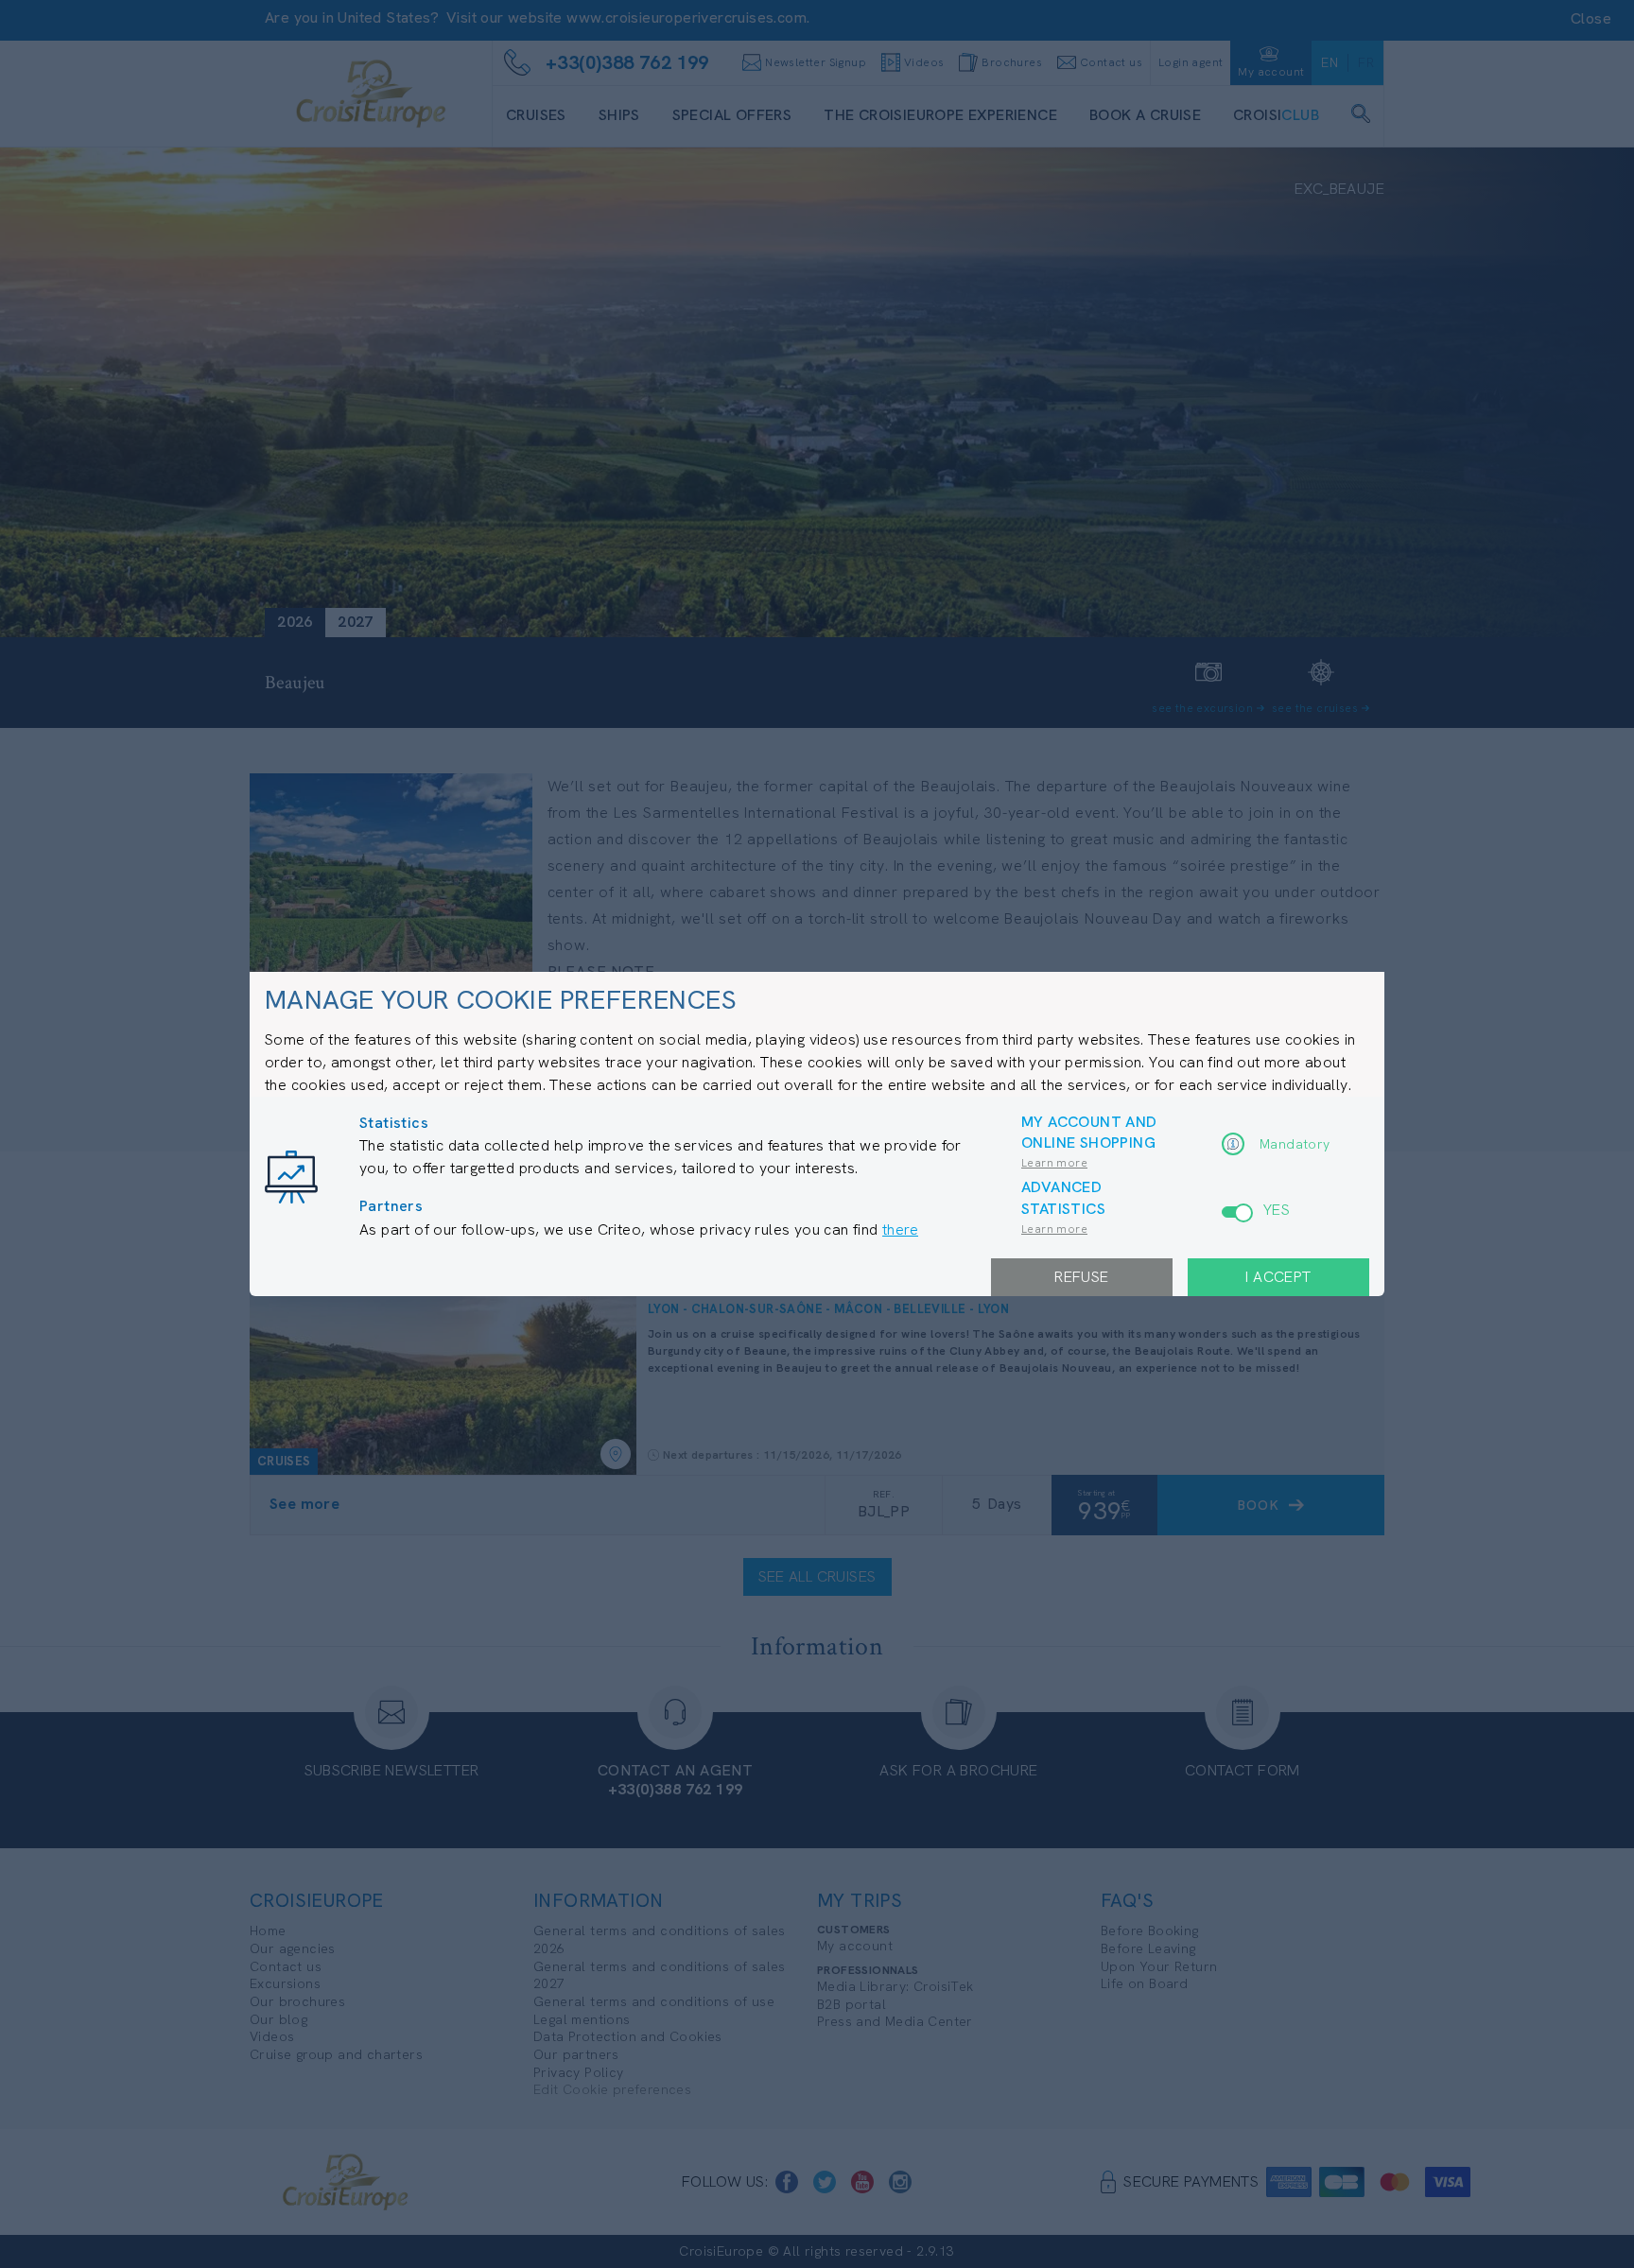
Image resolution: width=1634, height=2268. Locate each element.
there (900, 1229)
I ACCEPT (1278, 1277)
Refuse (1081, 1277)
